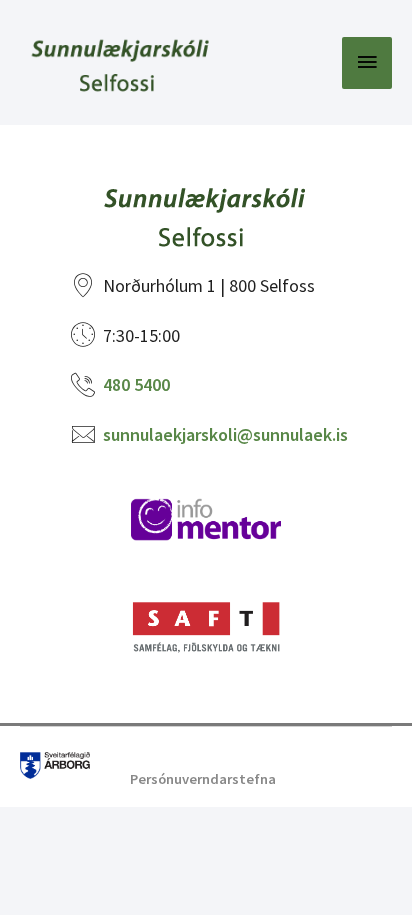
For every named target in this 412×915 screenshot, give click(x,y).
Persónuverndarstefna (203, 779)
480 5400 (136, 384)
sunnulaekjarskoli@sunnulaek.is (225, 434)
